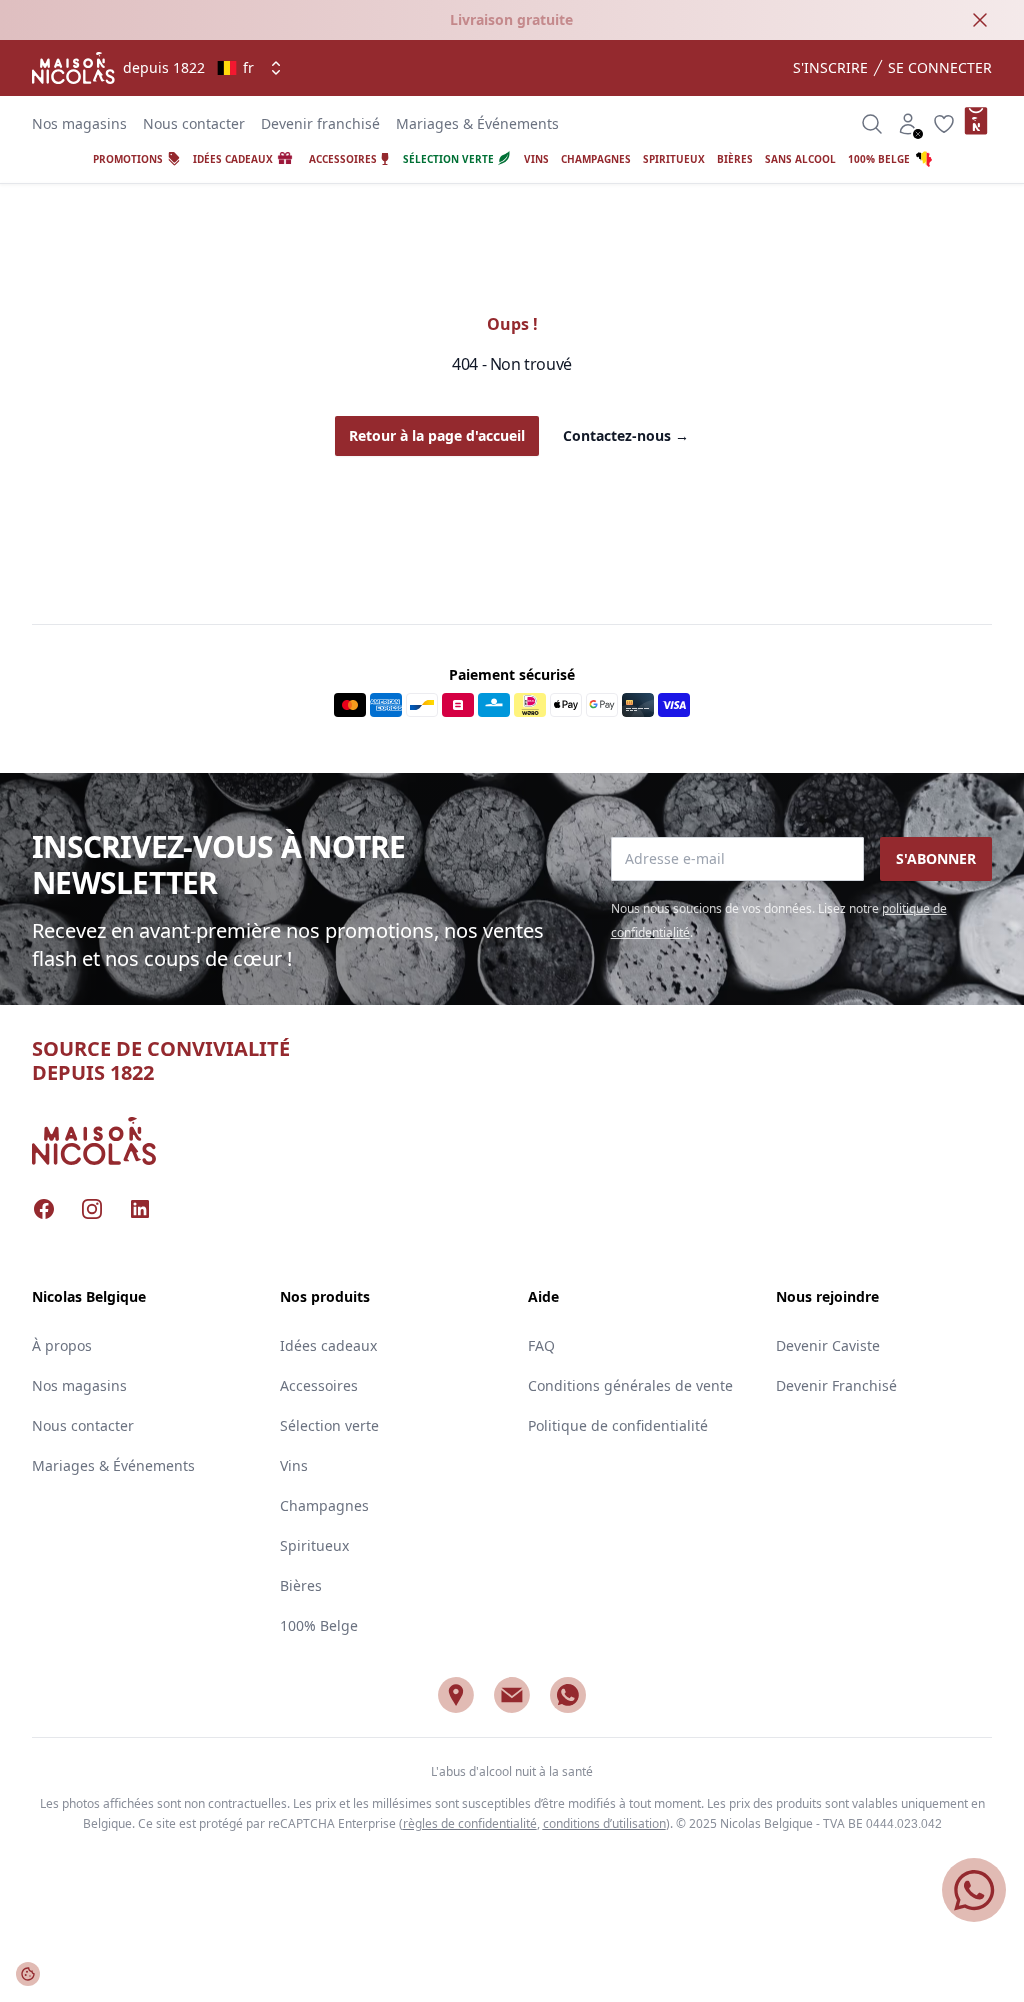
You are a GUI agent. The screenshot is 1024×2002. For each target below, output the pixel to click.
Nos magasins (79, 123)
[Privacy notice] (28, 1974)
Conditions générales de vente (630, 1385)
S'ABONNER (936, 858)
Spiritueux (314, 1545)
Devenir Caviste (828, 1345)
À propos (62, 1345)
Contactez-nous (626, 435)
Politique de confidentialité (618, 1425)
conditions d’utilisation (604, 1823)
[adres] (456, 1695)
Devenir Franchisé (836, 1385)
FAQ (541, 1345)
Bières (301, 1585)
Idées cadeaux (328, 1345)
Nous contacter (194, 123)
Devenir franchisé (320, 123)
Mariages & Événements (477, 123)
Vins (294, 1465)
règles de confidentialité (470, 1823)
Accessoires (319, 1385)
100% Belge (319, 1625)
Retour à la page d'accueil (437, 435)
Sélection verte (329, 1425)
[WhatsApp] (568, 1695)
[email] (512, 1695)
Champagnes (324, 1505)
